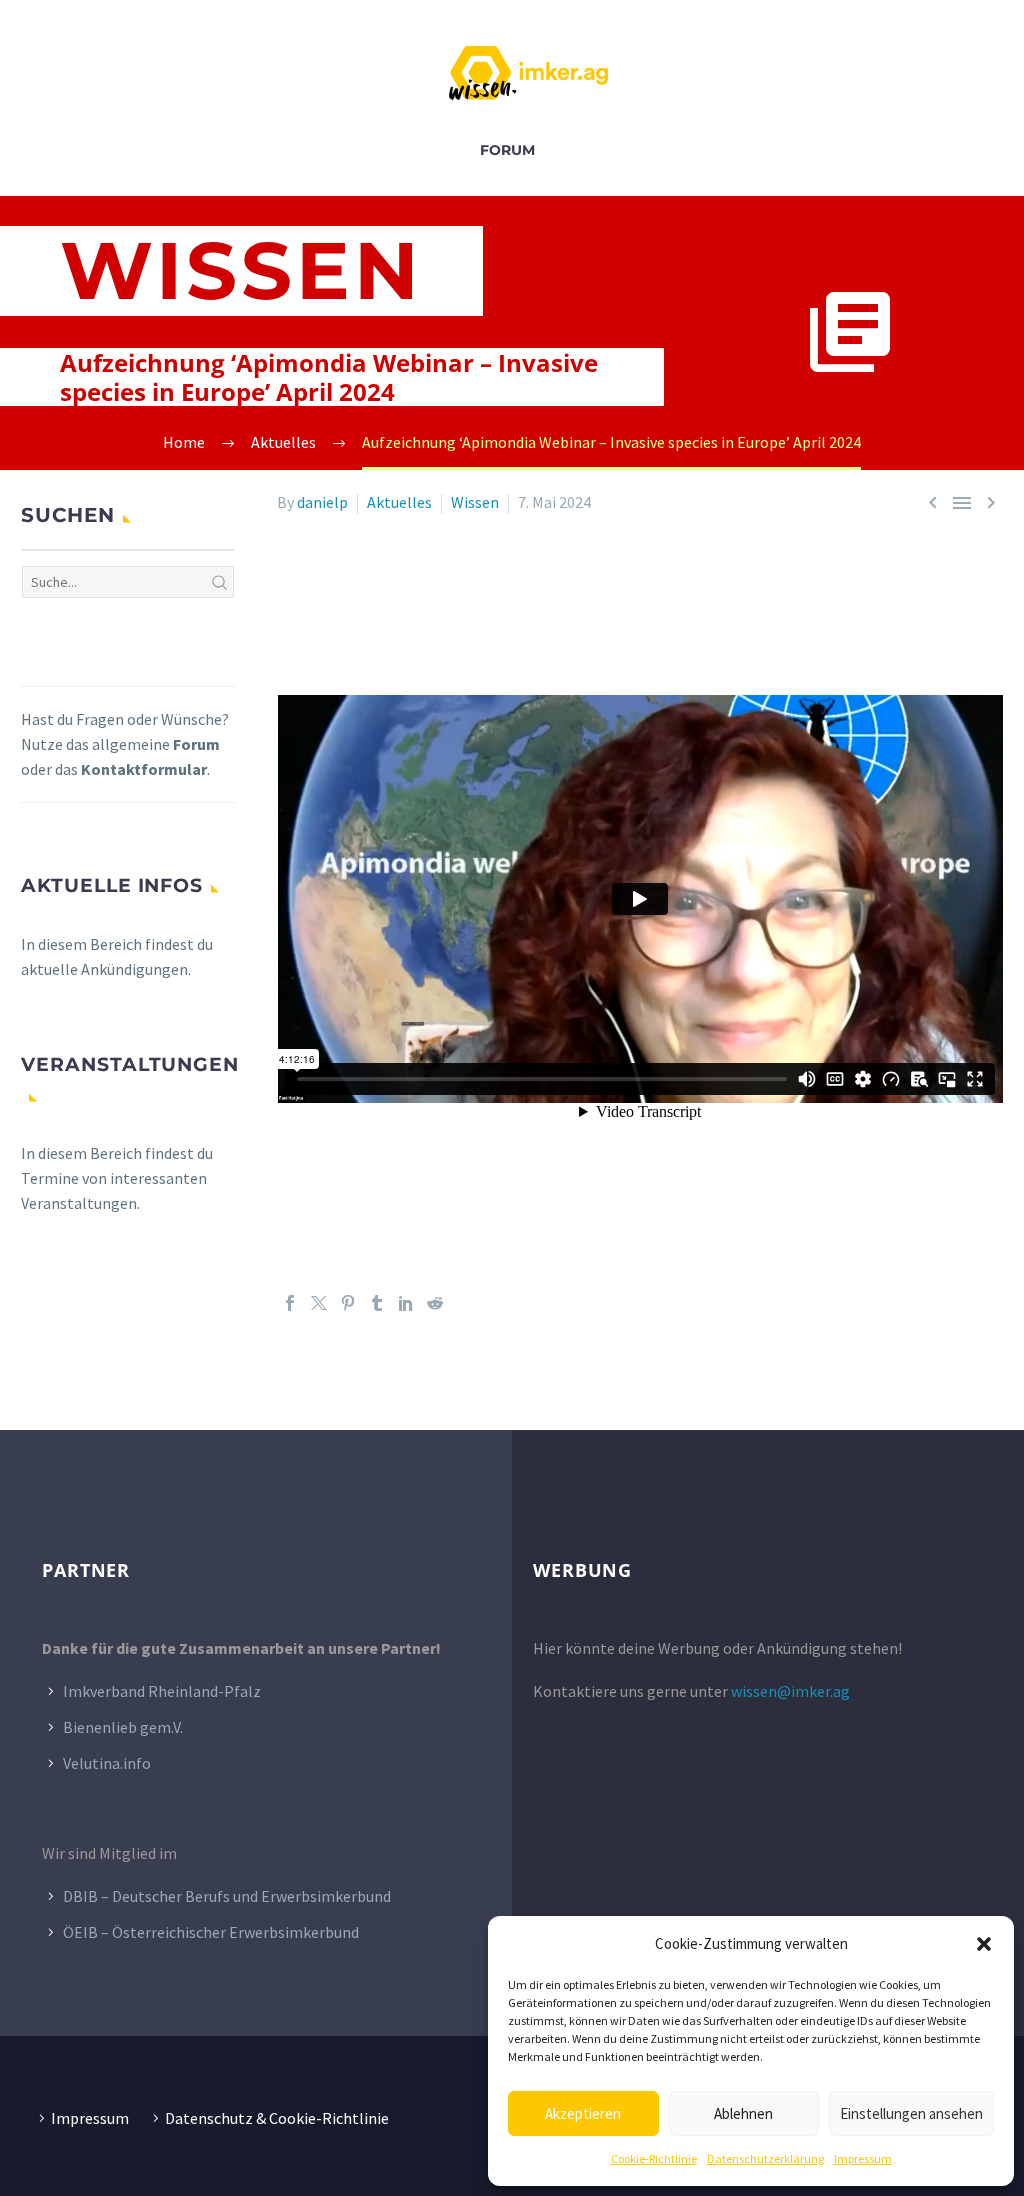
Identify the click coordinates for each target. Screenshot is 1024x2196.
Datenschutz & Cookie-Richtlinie (277, 2118)
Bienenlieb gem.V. (123, 1727)
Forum (507, 150)
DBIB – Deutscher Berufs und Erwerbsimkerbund (227, 1896)
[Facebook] (290, 1303)
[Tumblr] (377, 1303)
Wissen (475, 502)
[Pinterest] (348, 1303)
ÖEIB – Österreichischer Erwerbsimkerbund (211, 1932)
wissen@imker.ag (790, 1691)
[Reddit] (435, 1303)
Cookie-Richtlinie (654, 2158)
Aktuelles (399, 502)
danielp (322, 502)
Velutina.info (107, 1763)
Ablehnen (743, 2113)
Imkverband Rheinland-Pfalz (162, 1691)
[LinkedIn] (406, 1303)
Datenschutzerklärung (765, 2158)
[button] (984, 1944)
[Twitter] (319, 1303)
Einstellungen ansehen (911, 2113)
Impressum (863, 2158)
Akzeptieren (583, 2113)
